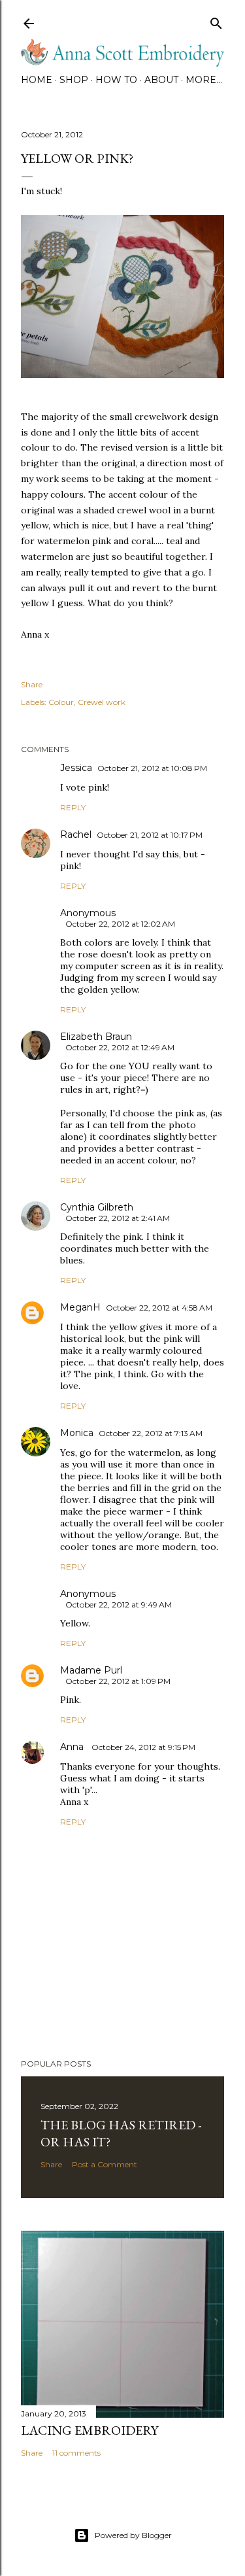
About (161, 80)
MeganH (80, 1307)
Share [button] (32, 684)
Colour (61, 702)
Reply (73, 807)
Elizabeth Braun (96, 1037)
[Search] (216, 21)
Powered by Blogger (133, 2535)
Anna (73, 1747)
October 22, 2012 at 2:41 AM (118, 1218)
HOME (37, 80)
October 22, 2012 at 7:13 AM (151, 1433)
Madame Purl (91, 1670)
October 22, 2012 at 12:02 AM (120, 924)
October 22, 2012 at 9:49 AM (119, 1605)
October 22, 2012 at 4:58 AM (159, 1308)
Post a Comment (105, 2164)
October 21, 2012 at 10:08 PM (152, 768)
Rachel (76, 834)
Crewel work (102, 702)
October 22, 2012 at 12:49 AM (120, 1047)
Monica (77, 1433)
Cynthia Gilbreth (97, 1207)
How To (116, 80)
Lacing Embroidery (90, 2430)
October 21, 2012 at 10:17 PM (150, 835)
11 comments (76, 2453)
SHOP (74, 80)
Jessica (76, 768)
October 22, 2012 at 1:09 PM (118, 1681)
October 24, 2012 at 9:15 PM (143, 1747)
